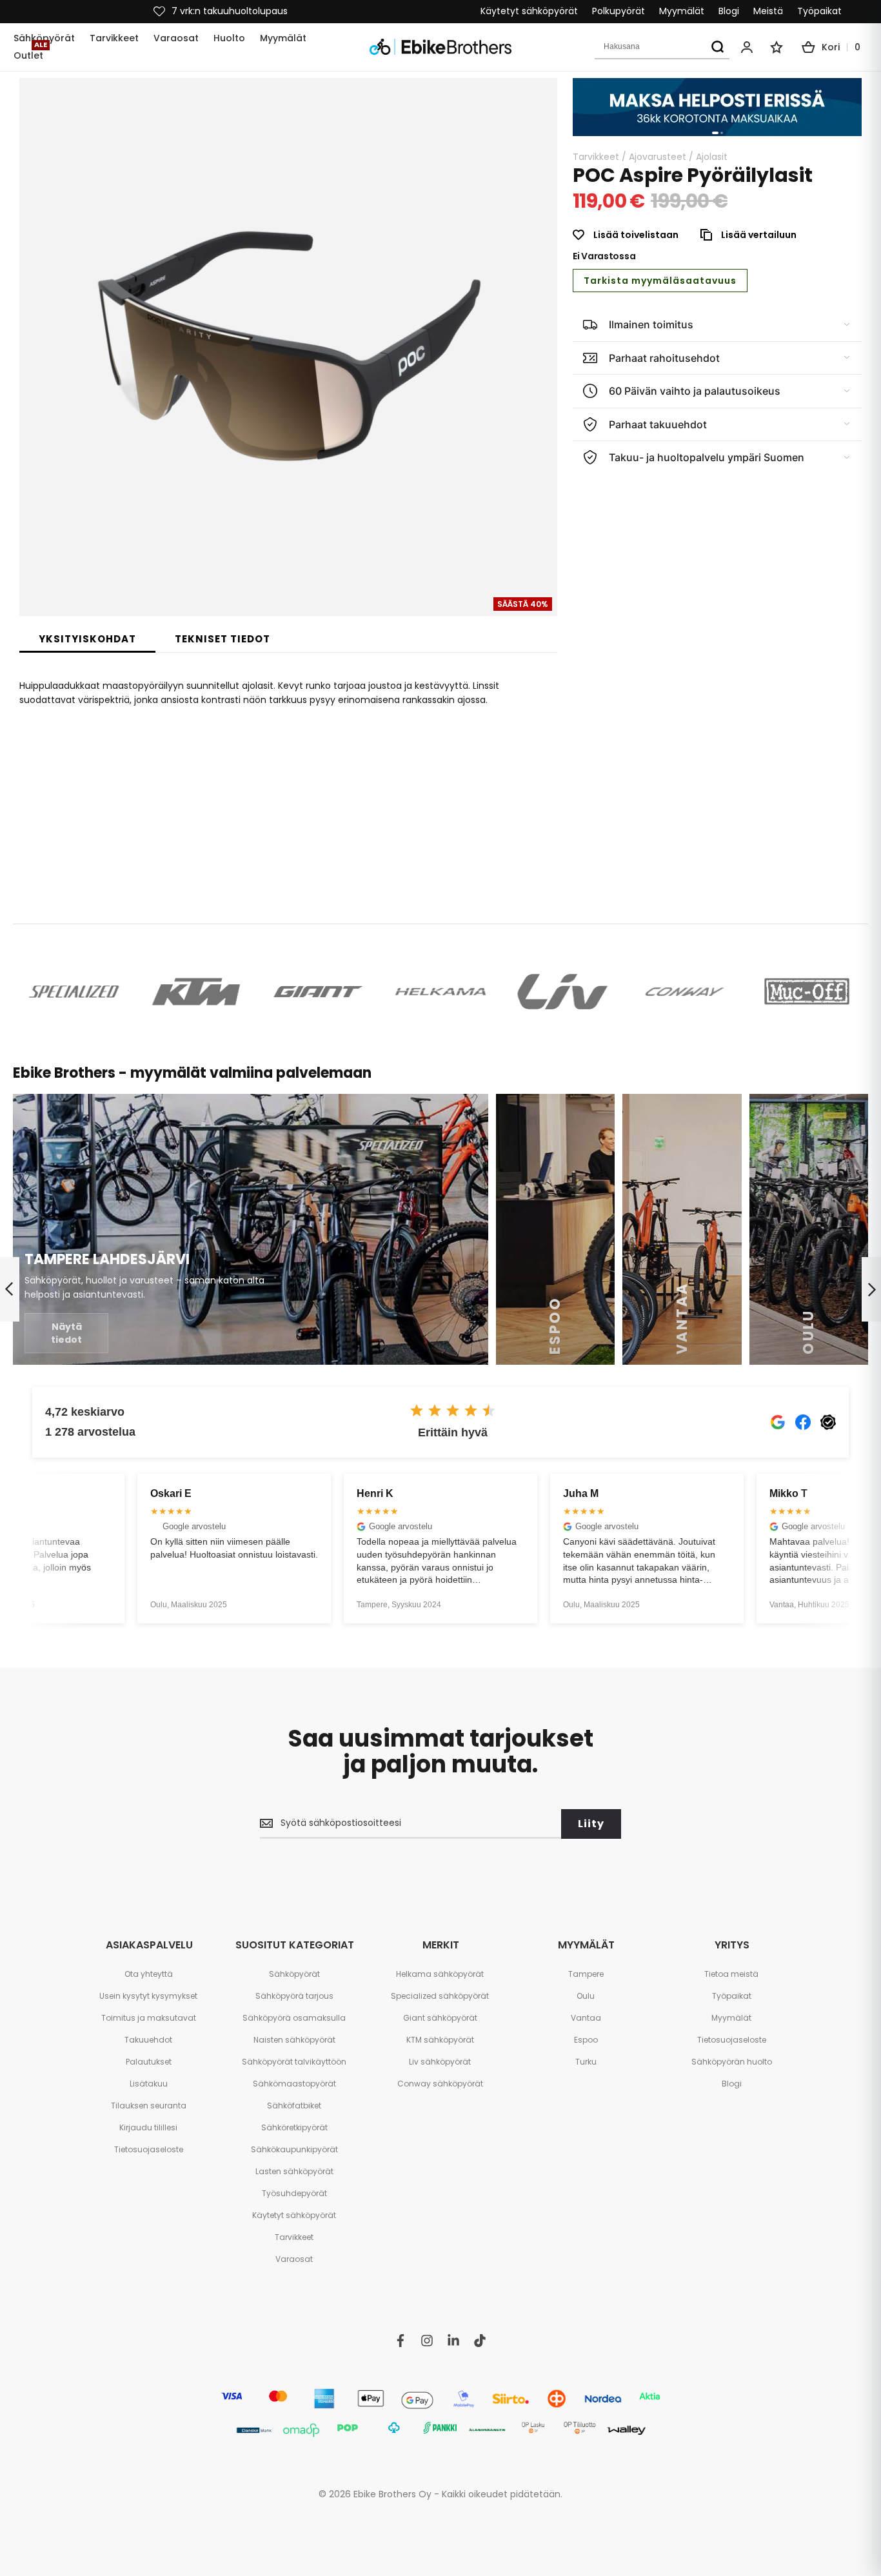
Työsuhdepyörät (294, 2193)
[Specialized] (74, 992)
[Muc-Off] (807, 992)
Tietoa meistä (731, 1974)
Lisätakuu (149, 2084)
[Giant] (318, 992)
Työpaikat (819, 11)
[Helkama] (440, 992)
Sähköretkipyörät (294, 2127)
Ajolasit (712, 157)
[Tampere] (251, 1229)
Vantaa (586, 2018)
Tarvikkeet (596, 157)
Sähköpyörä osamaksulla (294, 2018)
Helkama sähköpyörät (440, 1974)
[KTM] (196, 992)
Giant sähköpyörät (440, 2018)
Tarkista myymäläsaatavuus (660, 281)
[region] (717, 107)
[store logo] (440, 47)
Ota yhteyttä (149, 1974)
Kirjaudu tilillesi (148, 2127)
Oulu (586, 1996)
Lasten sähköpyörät (294, 2171)
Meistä (768, 11)
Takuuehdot (148, 2040)
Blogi (729, 11)
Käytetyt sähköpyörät (529, 11)
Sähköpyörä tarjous (294, 1996)
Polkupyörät (619, 11)
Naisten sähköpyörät (294, 2040)
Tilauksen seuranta (149, 2105)
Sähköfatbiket (294, 2105)
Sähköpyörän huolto (732, 2062)
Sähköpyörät (294, 1974)
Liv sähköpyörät (440, 2062)
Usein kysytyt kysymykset (148, 1996)
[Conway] (685, 992)
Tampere (586, 1974)
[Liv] (563, 992)
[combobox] (662, 47)
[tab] (87, 639)
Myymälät (682, 11)
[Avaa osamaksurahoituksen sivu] (717, 107)
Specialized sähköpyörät (440, 1996)
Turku (586, 2062)
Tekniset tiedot (223, 639)
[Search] (717, 47)
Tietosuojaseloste (149, 2149)
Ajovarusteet (658, 157)
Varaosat (294, 2259)
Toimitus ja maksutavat (149, 2018)
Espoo (586, 2040)
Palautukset (149, 2062)
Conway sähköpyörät (440, 2084)
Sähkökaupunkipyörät (294, 2149)
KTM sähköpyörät (440, 2040)
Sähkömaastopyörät (294, 2084)
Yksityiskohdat (87, 639)
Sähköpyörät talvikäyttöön (294, 2062)
